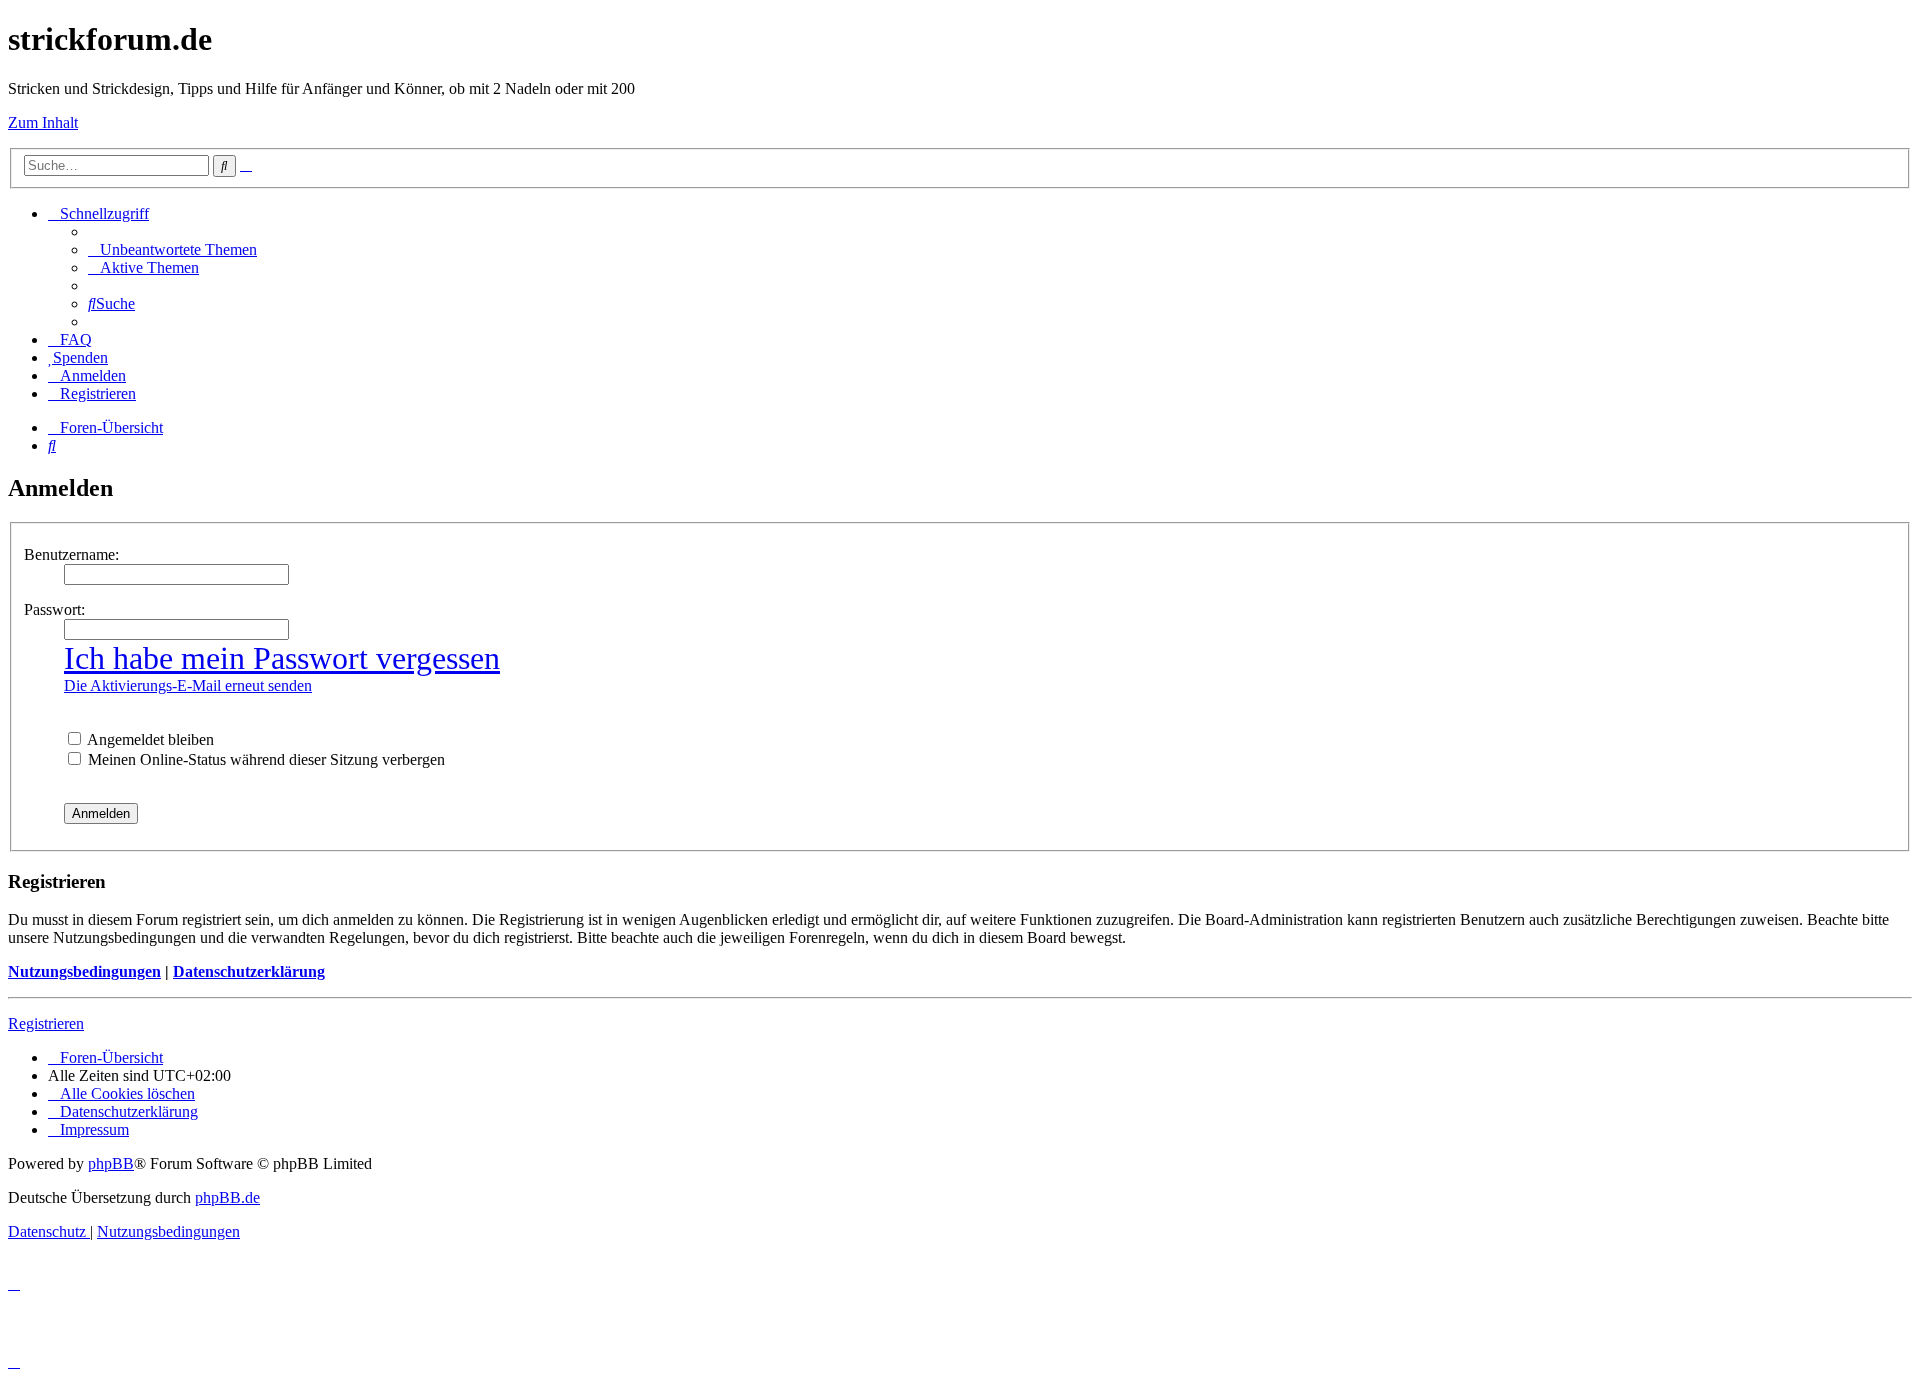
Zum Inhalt (43, 122)
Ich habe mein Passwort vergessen (282, 658)
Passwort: (54, 609)
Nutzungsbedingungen (84, 971)
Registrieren (46, 1023)
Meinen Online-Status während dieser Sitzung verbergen (264, 759)
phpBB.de (227, 1197)
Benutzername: (71, 554)
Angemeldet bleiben (149, 739)
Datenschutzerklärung (249, 971)
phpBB (111, 1163)
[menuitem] (172, 249)
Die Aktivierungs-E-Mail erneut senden (188, 685)
